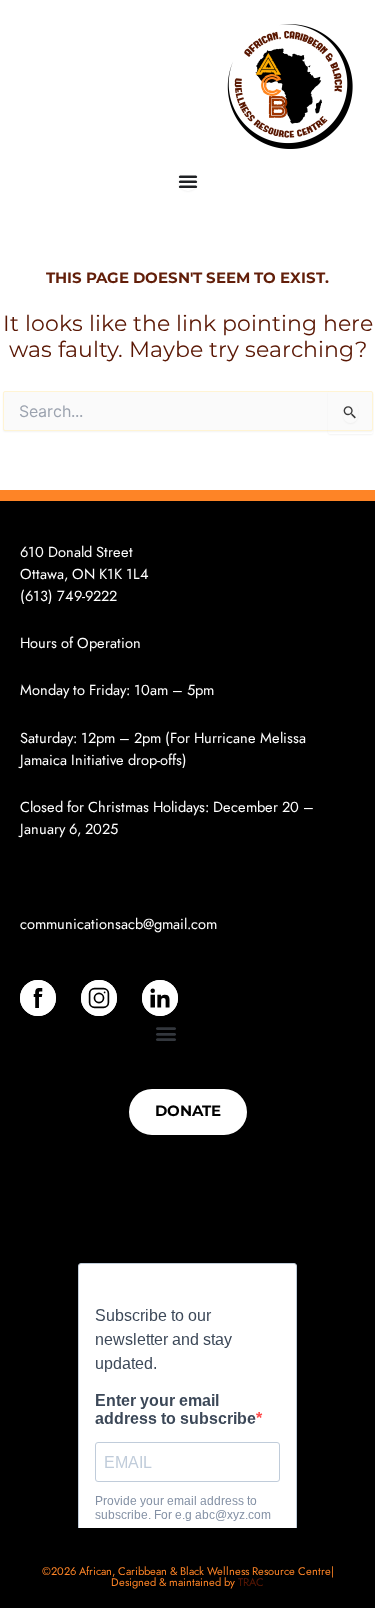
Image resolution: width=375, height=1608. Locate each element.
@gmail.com (180, 923)
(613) (38, 595)
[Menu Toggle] (188, 181)
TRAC (251, 1582)
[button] (165, 1032)
